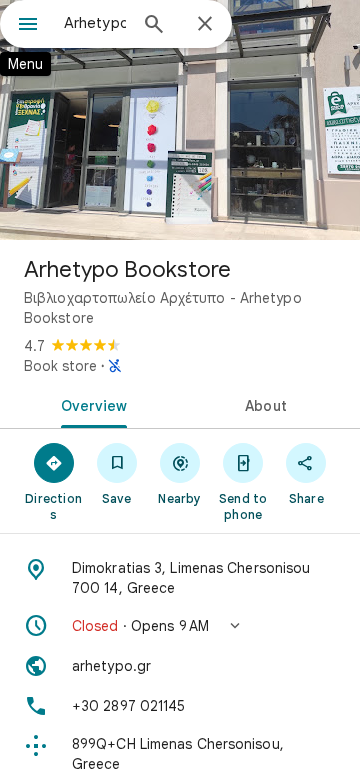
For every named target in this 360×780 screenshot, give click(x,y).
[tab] (90, 404)
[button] (180, 626)
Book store (60, 366)
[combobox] (95, 23)
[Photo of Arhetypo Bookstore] (180, 120)
